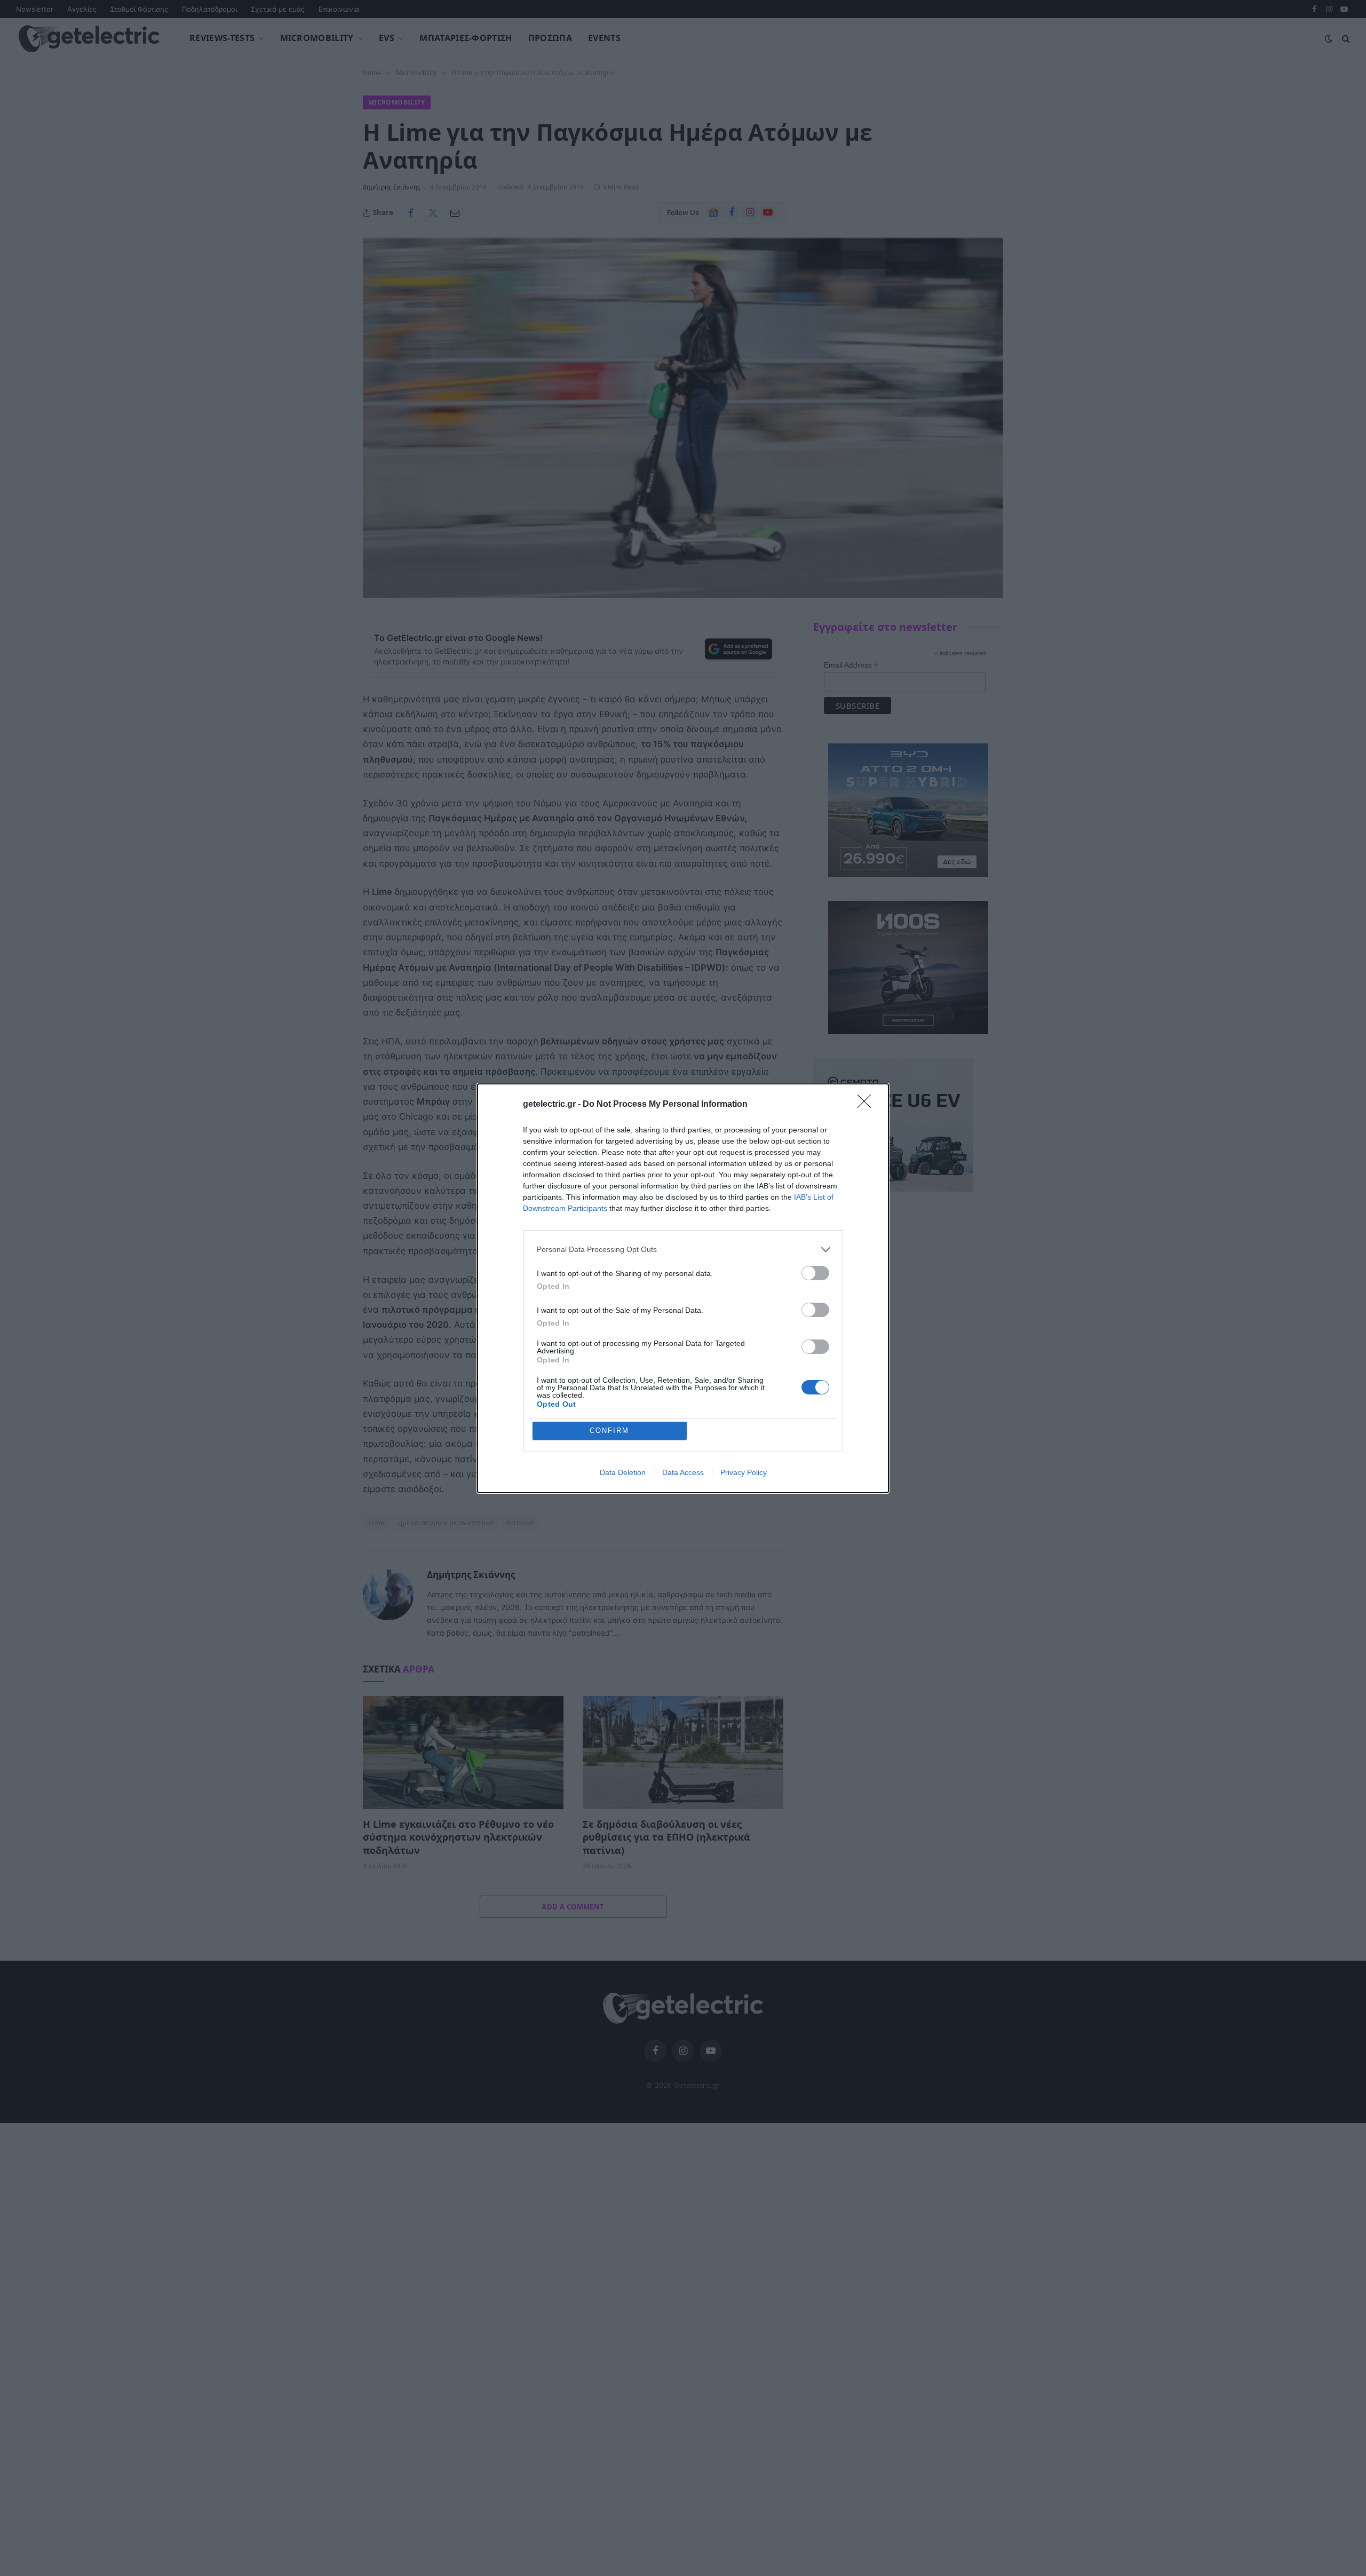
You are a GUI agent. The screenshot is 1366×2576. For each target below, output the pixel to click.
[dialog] (683, 1288)
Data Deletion (623, 1472)
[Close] (868, 1105)
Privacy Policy (744, 1472)
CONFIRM (609, 1430)
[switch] (815, 1273)
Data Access (683, 1472)
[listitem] (683, 1250)
